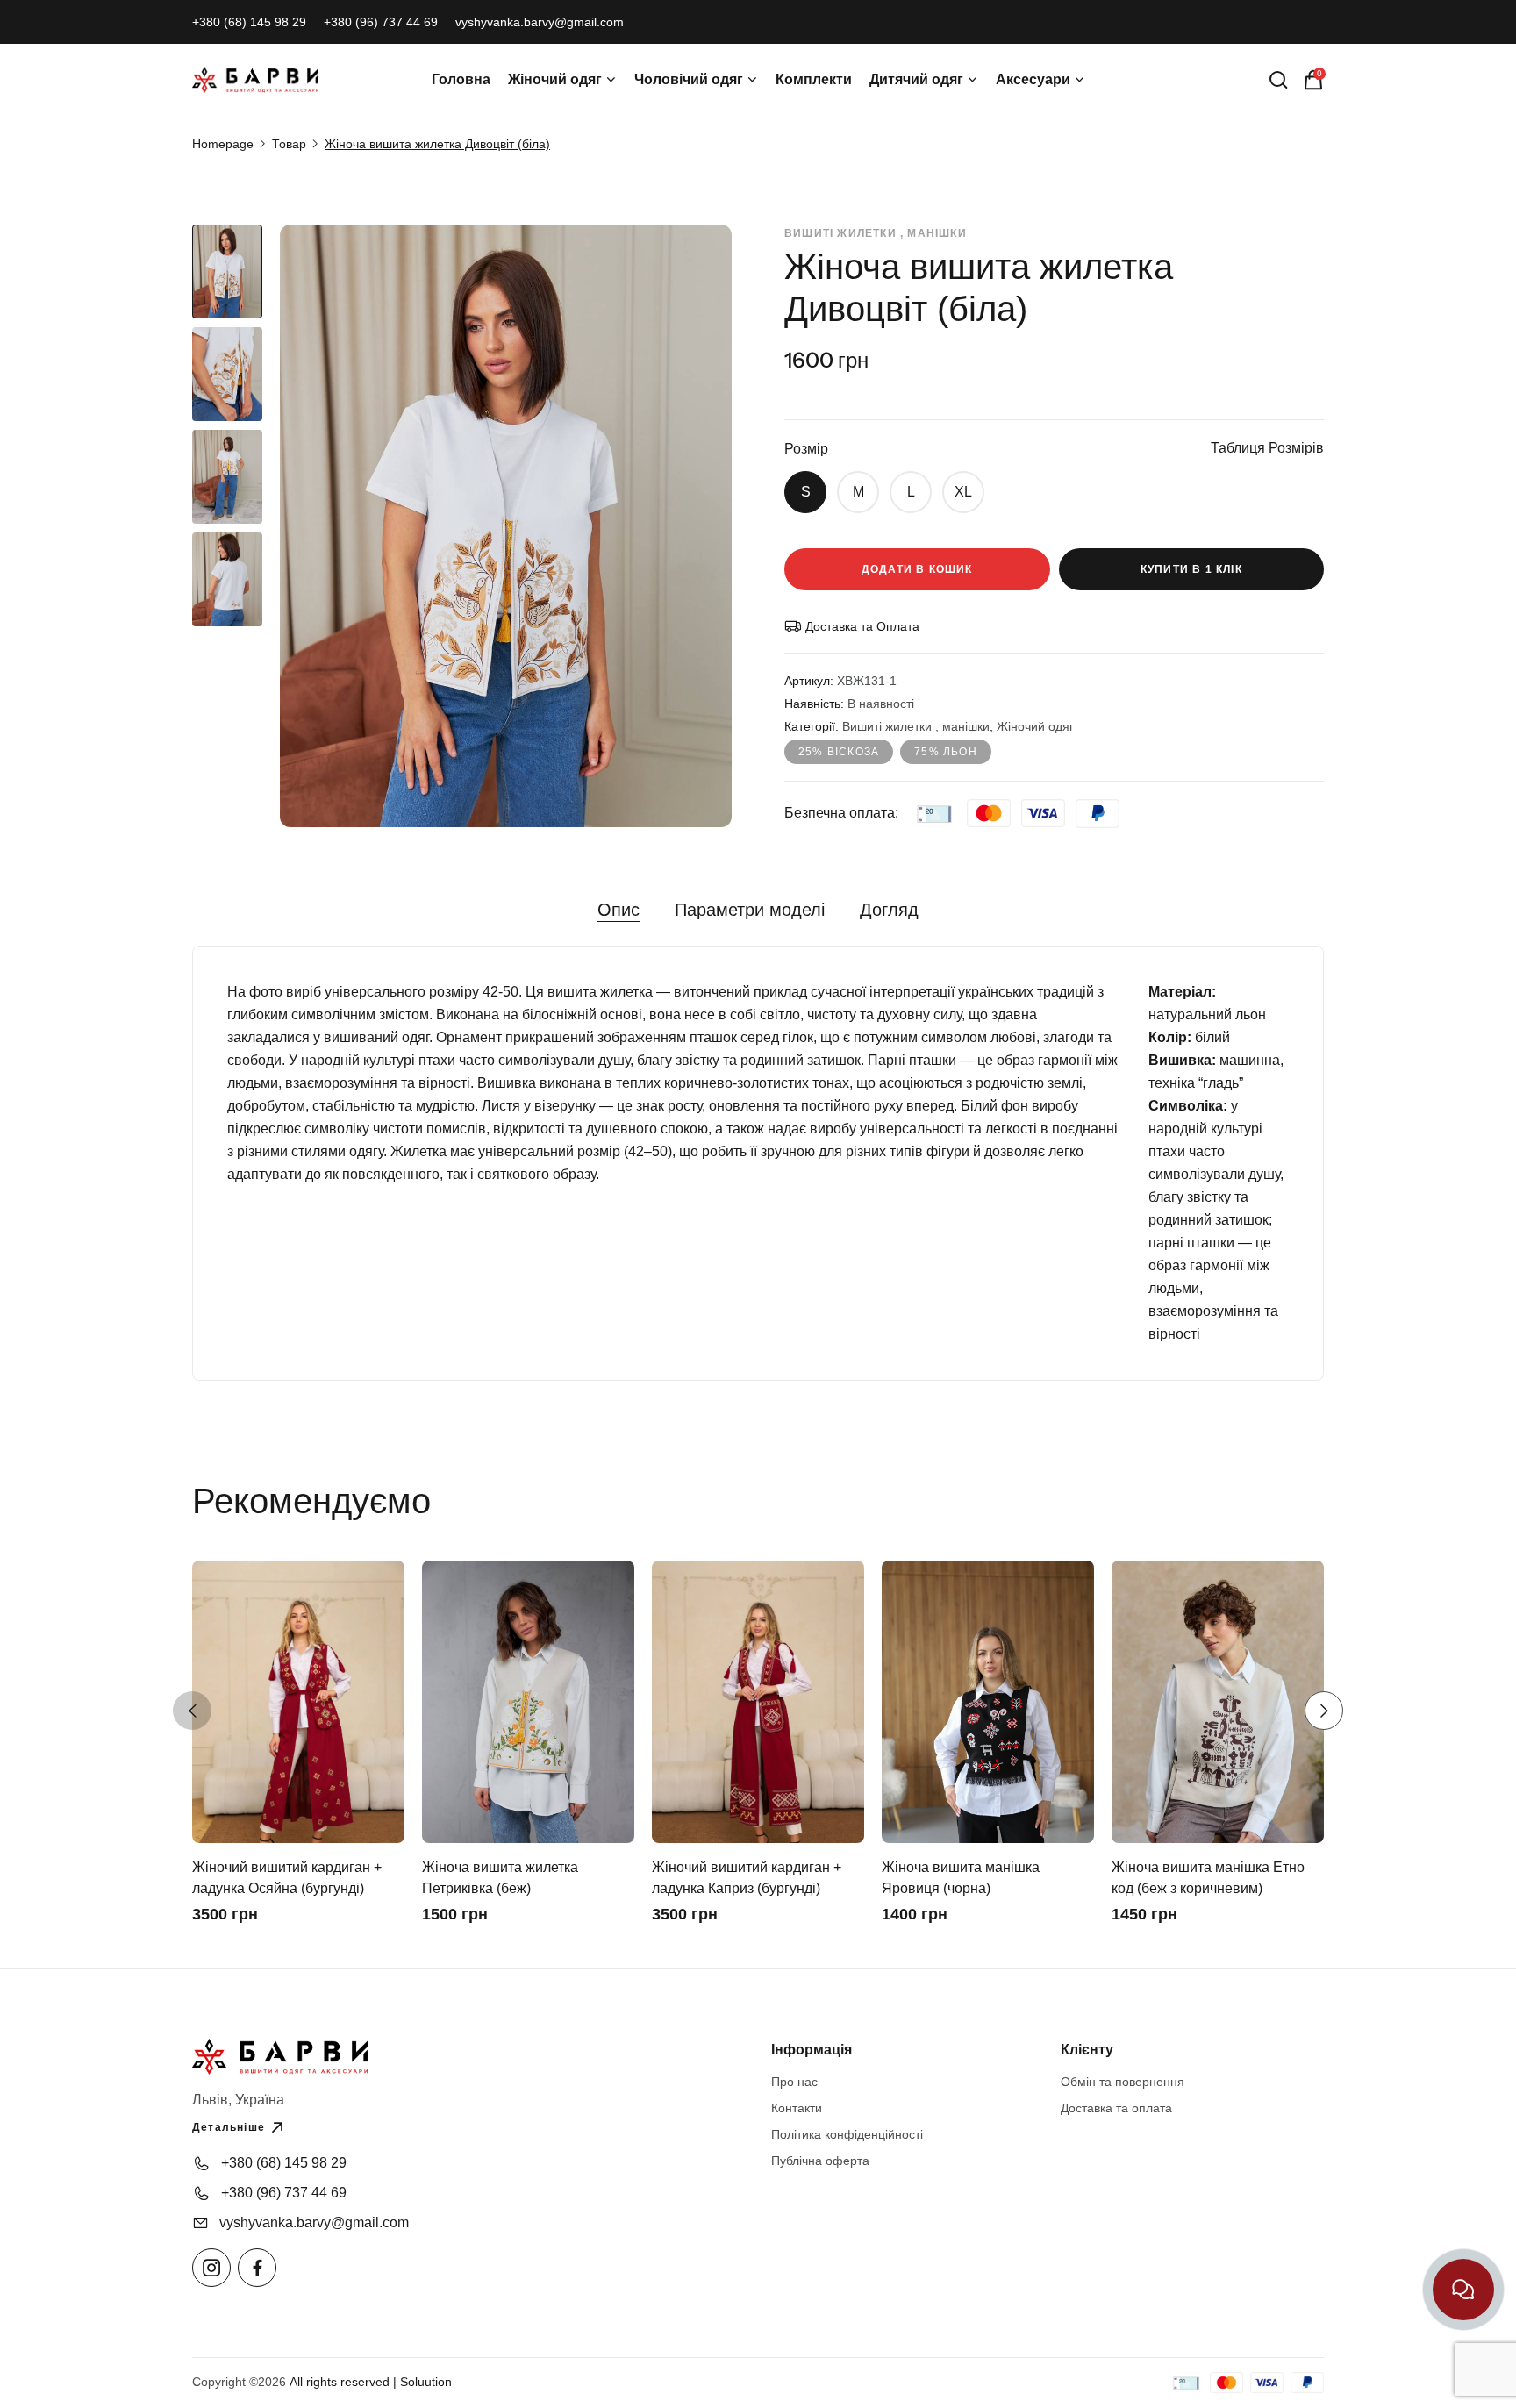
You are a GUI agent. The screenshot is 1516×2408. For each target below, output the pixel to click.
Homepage (223, 144)
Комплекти (814, 79)
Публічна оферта (820, 2161)
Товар (289, 144)
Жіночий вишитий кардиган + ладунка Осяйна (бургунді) (287, 1878)
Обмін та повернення (1123, 2082)
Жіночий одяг (555, 79)
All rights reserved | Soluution (371, 2382)
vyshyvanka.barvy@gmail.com (540, 22)
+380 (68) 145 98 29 (249, 22)
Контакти (797, 2108)
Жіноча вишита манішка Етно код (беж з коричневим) (1208, 1878)
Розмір (806, 449)
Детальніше (229, 2127)
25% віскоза (839, 752)
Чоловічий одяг (689, 79)
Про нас (794, 2082)
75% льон (946, 752)
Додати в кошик (917, 569)
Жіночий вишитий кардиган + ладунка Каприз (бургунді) (747, 1878)
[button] (192, 1711)
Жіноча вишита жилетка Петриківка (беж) (500, 1878)
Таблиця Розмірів (1267, 448)
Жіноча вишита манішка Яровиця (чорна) (961, 1878)
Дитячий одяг (916, 79)
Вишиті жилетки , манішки (916, 726)
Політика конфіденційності (847, 2134)
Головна (461, 79)
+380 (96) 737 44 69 (381, 22)
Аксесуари (1033, 79)
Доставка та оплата (1116, 2108)
